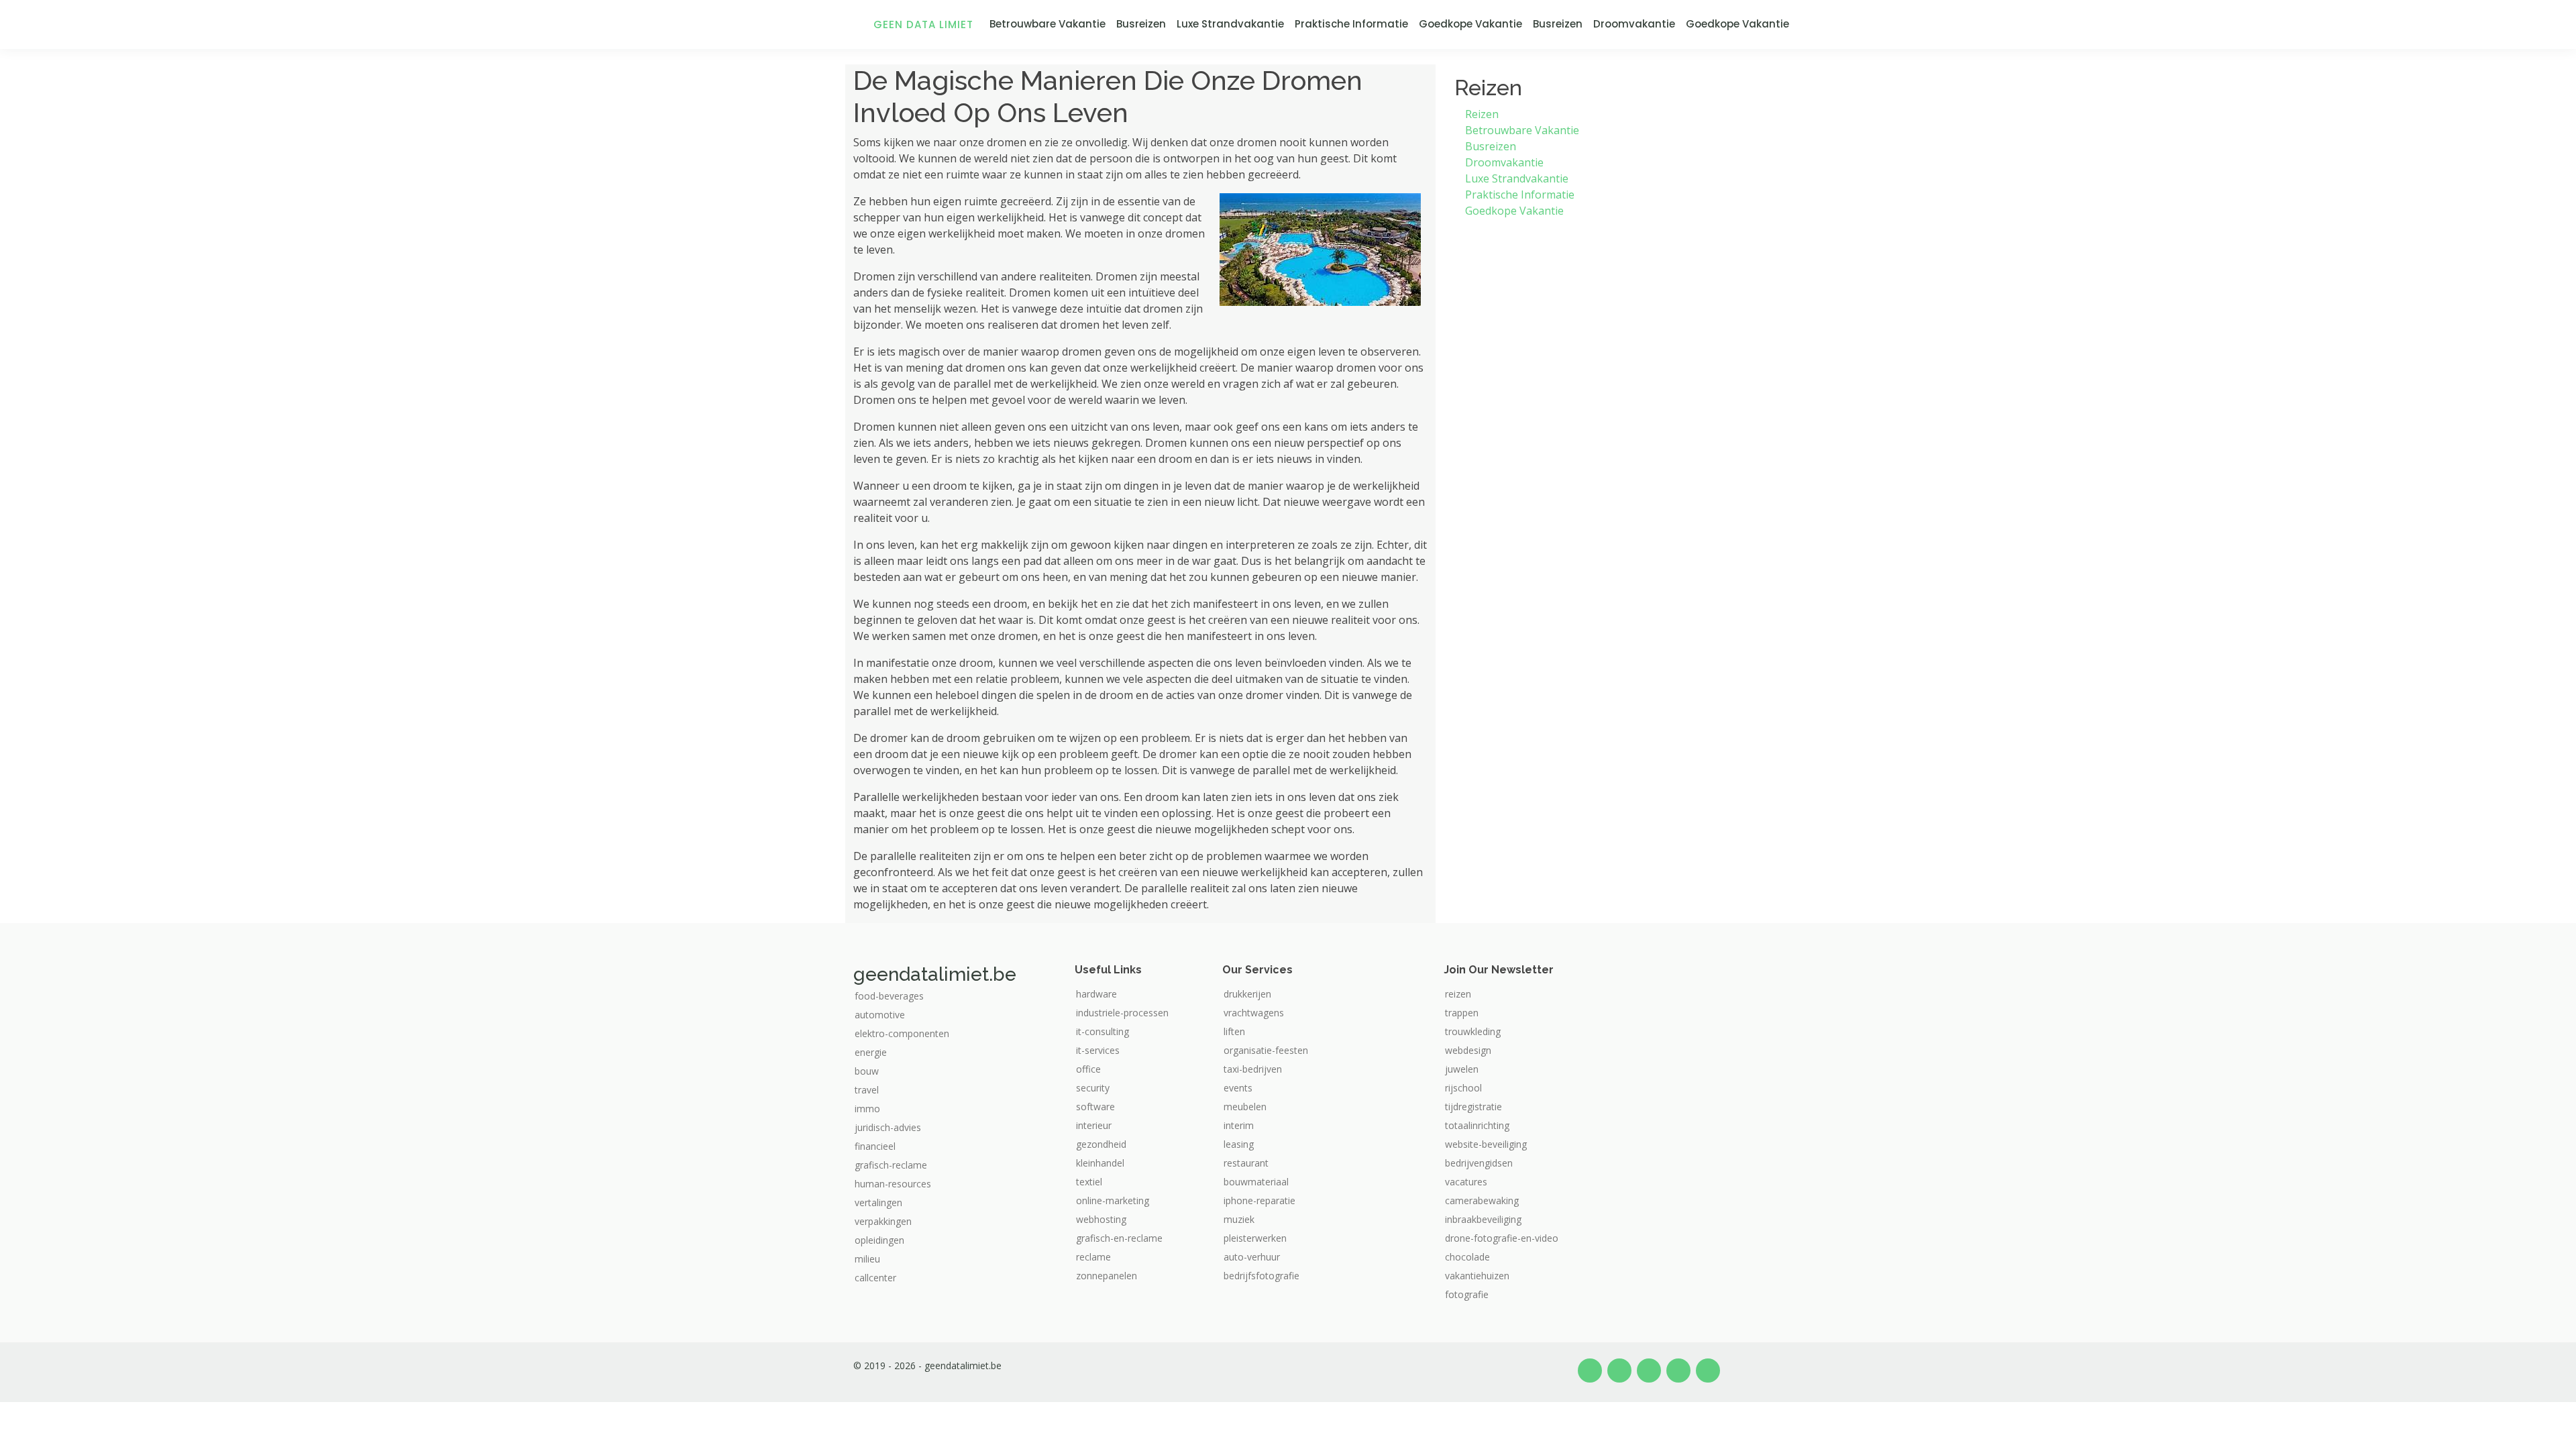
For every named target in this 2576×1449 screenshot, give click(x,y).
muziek (1239, 1220)
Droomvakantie (1634, 24)
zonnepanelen (1107, 1276)
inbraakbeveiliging (1483, 1220)
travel (867, 1090)
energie (871, 1053)
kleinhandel (1100, 1163)
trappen (1462, 1013)
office (1088, 1069)
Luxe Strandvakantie (1230, 24)
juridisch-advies (888, 1128)
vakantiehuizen (1477, 1276)
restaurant (1246, 1163)
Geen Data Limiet (923, 24)
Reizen (1482, 114)
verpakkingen (883, 1222)
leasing (1239, 1144)
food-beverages (889, 996)
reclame (1093, 1257)
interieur (1094, 1126)
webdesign (1468, 1051)
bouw (867, 1071)
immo (867, 1109)
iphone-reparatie (1259, 1201)
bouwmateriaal (1256, 1182)
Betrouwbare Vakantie (1048, 24)
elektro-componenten (902, 1034)
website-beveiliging (1486, 1144)
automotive (880, 1015)
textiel (1089, 1182)
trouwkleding (1473, 1032)
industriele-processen (1122, 1013)
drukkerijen (1247, 994)
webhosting (1101, 1220)
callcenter (875, 1278)
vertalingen (878, 1203)
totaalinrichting (1477, 1126)
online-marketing (1113, 1201)
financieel (875, 1146)
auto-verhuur (1252, 1257)
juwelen (1462, 1069)
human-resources (893, 1184)
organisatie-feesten (1266, 1051)
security (1093, 1088)
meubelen (1245, 1107)
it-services (1098, 1051)
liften (1234, 1032)
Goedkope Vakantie (1470, 24)
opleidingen (879, 1240)
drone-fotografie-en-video (1502, 1238)
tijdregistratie (1473, 1107)
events (1238, 1088)
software (1095, 1107)
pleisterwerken (1255, 1238)
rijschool (1463, 1088)
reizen (1458, 994)
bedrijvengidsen (1479, 1163)
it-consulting (1103, 1032)
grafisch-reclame (891, 1165)
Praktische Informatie (1351, 24)
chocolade (1467, 1257)
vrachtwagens (1254, 1013)
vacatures (1466, 1182)
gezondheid (1101, 1144)
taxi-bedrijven (1253, 1069)
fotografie (1467, 1295)
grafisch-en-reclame (1119, 1238)
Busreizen (1141, 24)
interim (1239, 1126)
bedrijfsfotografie (1262, 1276)
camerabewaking (1482, 1201)
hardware (1096, 994)
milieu (867, 1259)
